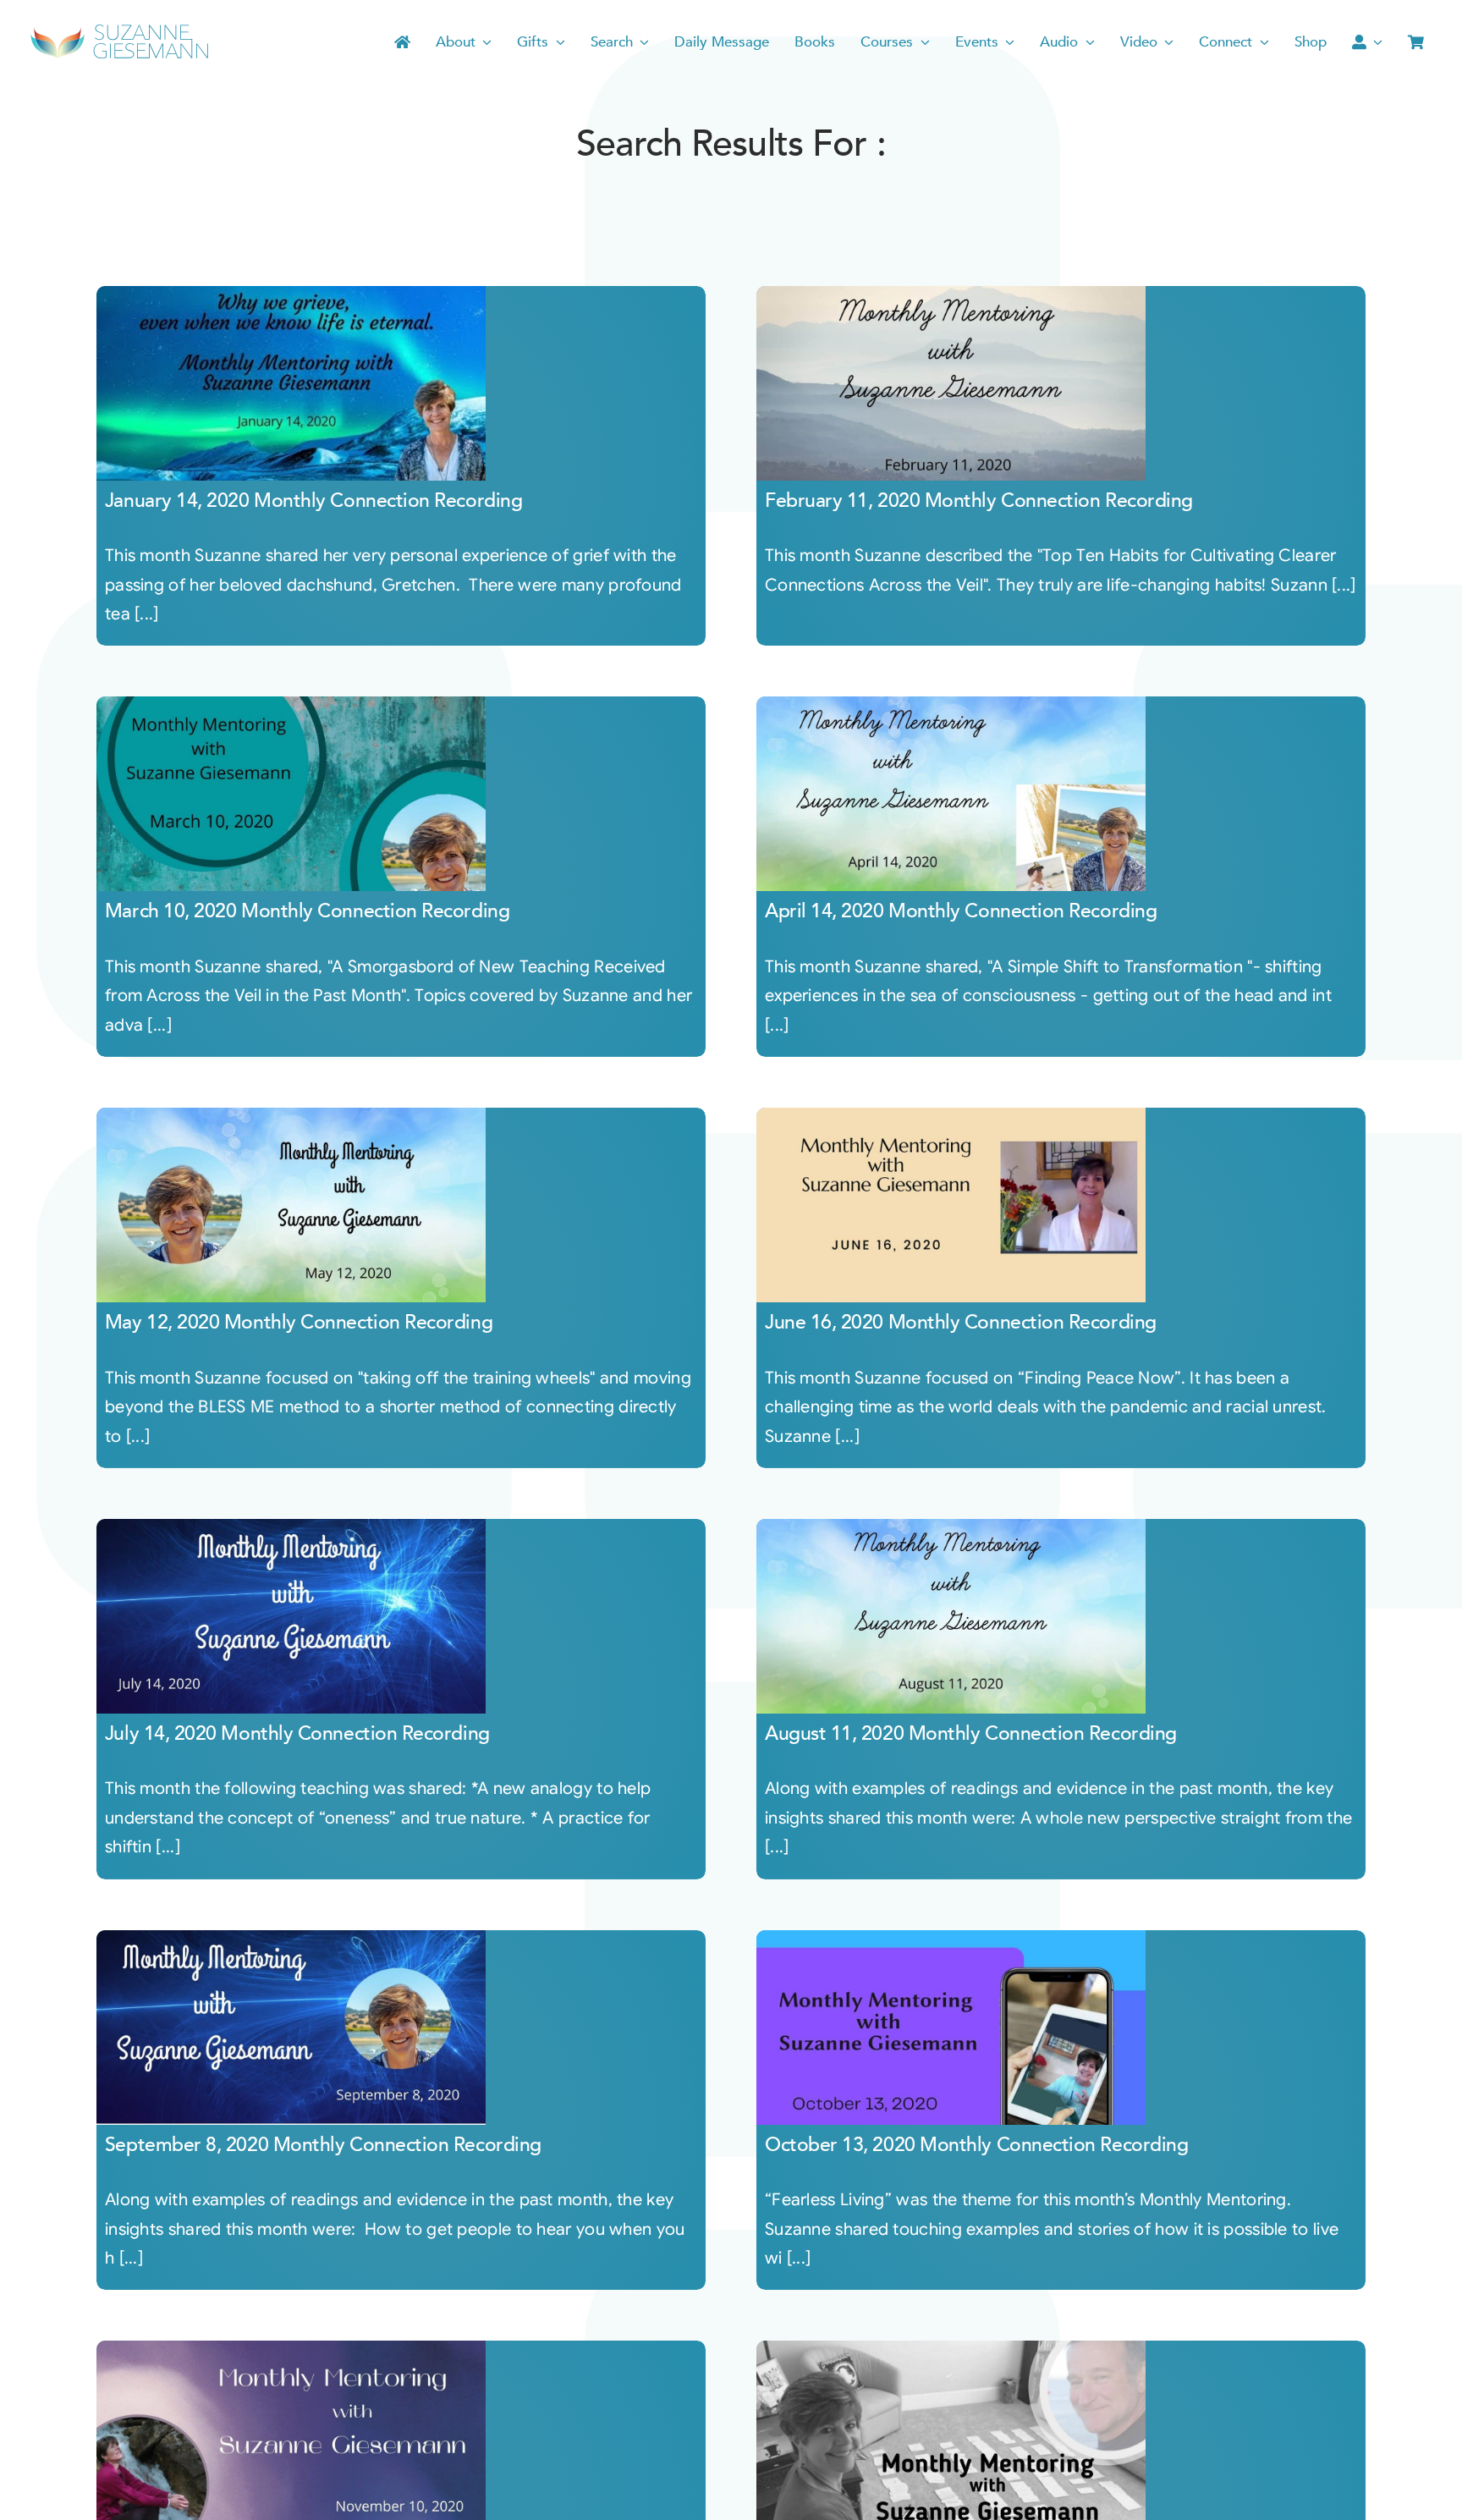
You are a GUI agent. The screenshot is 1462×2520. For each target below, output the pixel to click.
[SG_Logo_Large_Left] (120, 29)
